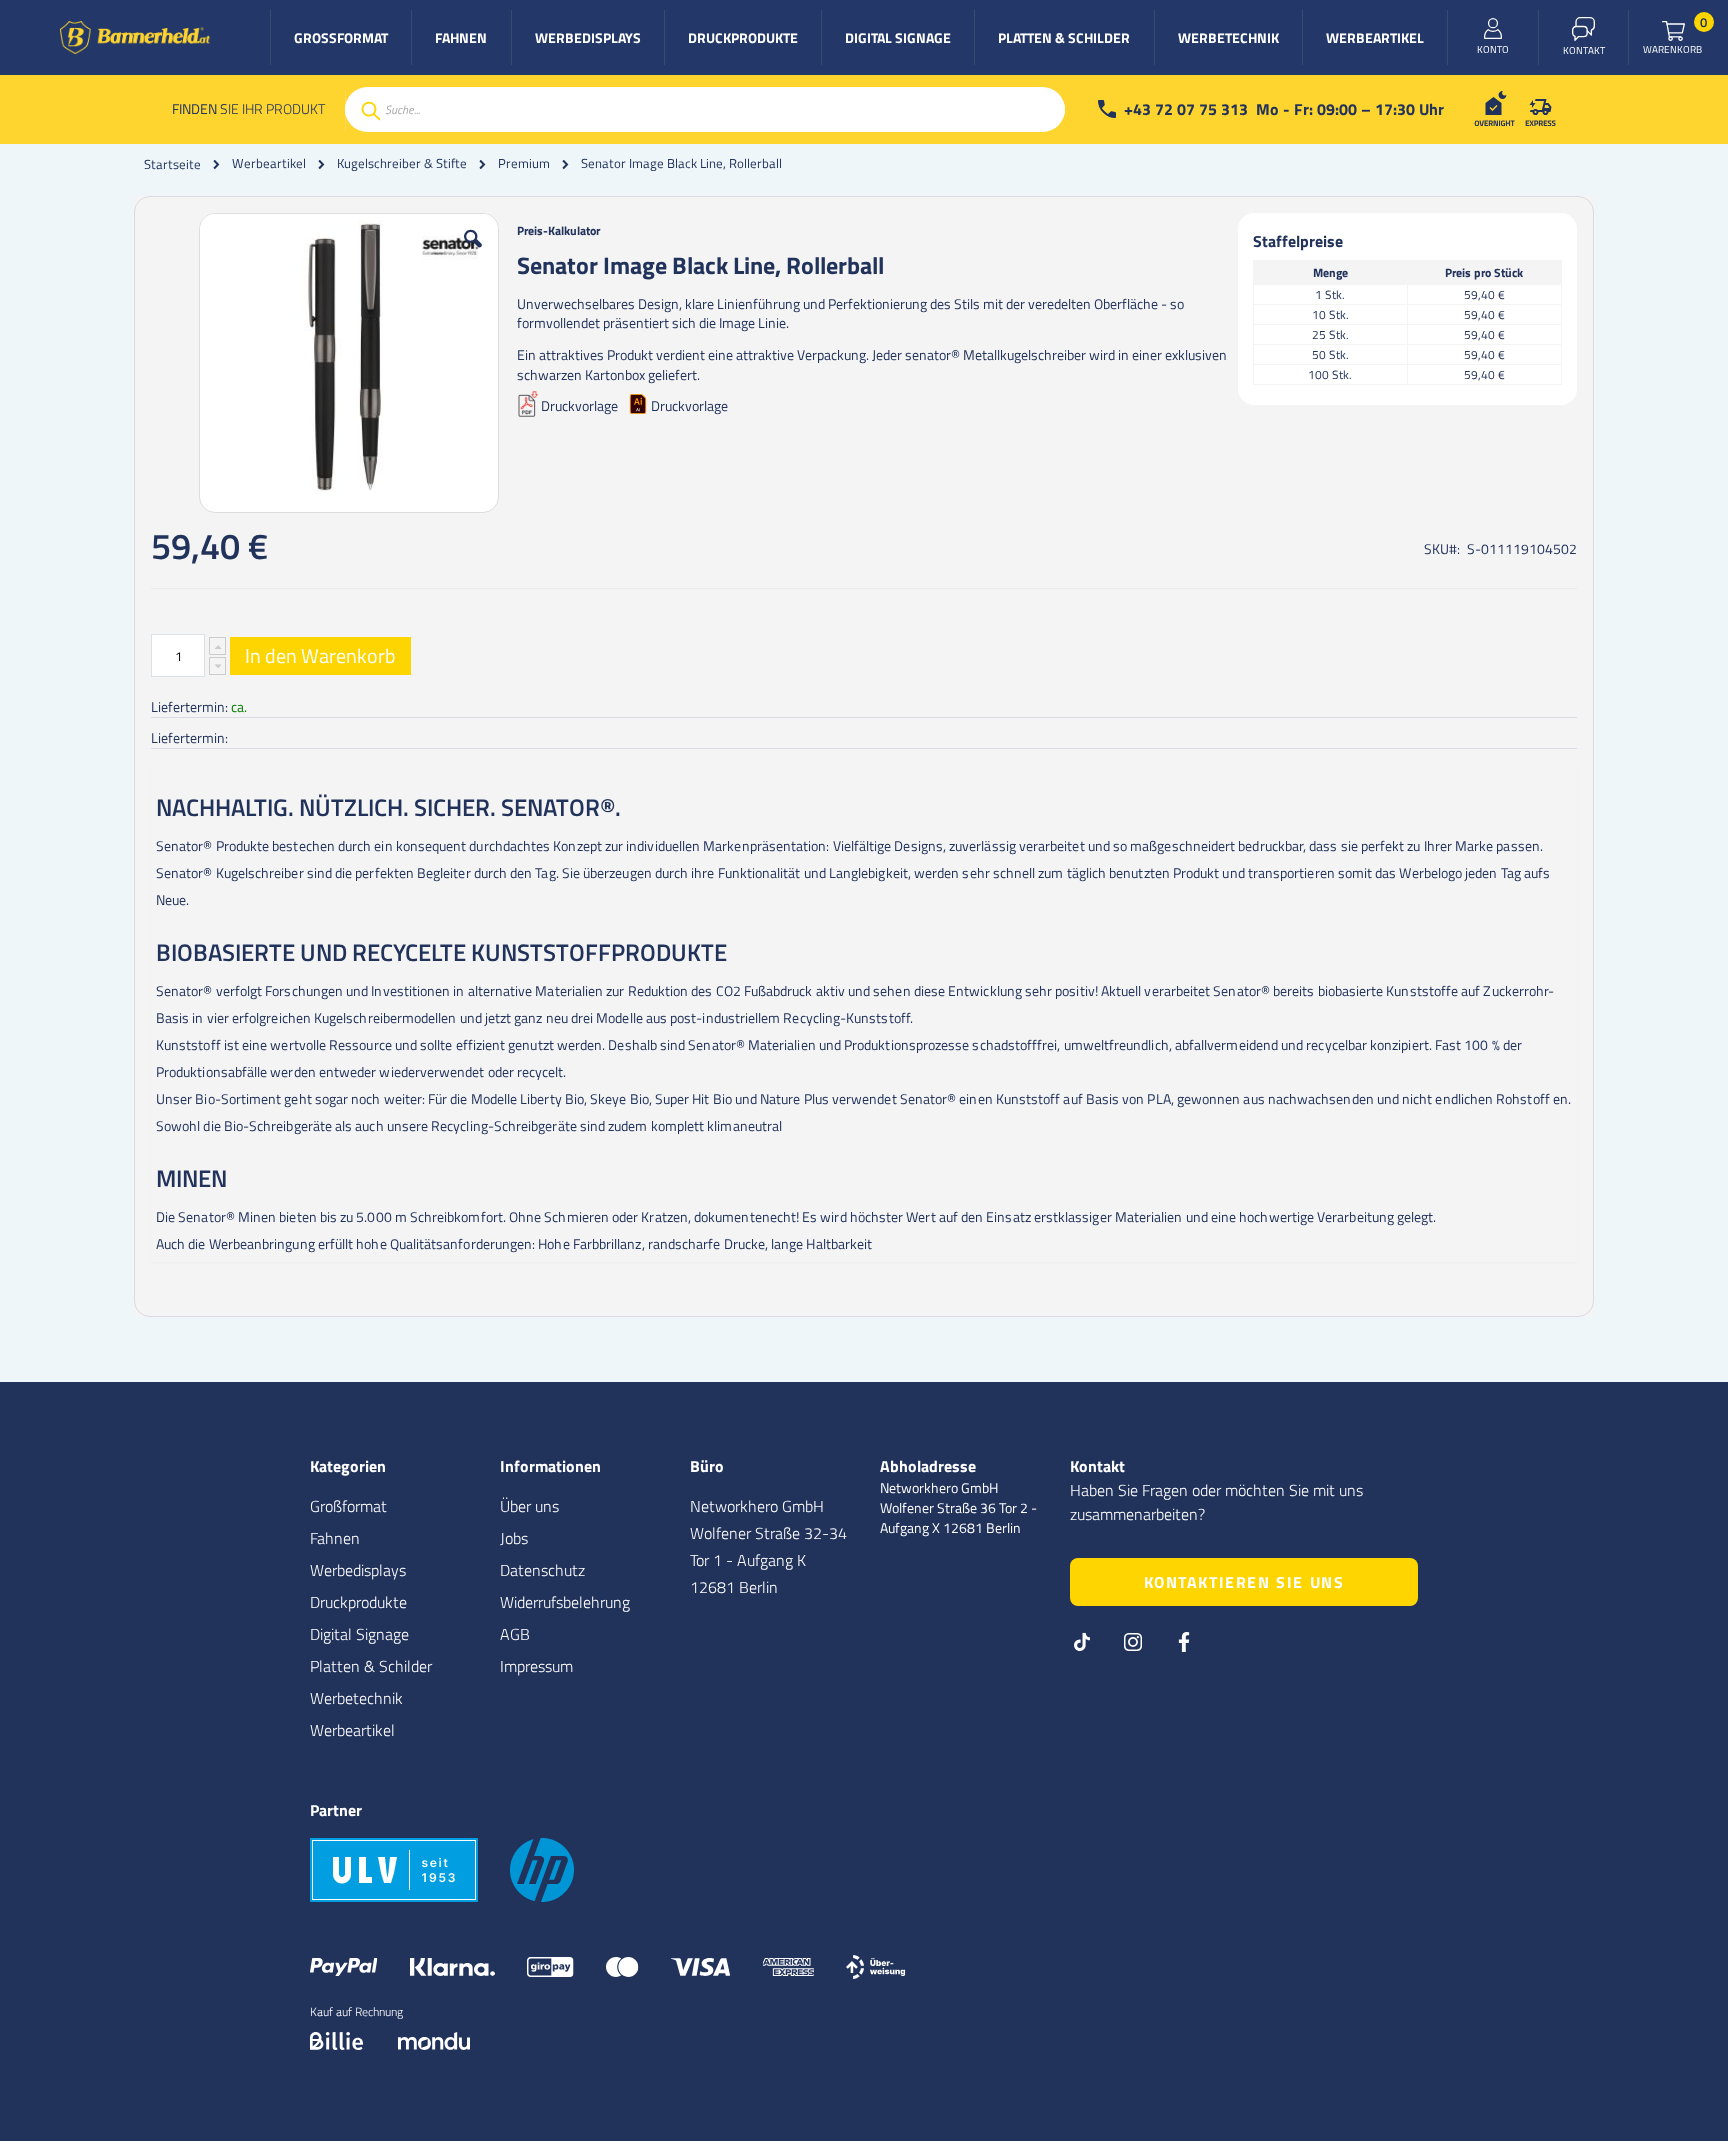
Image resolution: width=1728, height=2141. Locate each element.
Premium (524, 163)
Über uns (529, 1506)
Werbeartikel (269, 163)
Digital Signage (359, 1634)
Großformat (348, 1506)
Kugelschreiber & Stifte (402, 163)
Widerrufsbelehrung (565, 1602)
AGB (515, 1634)
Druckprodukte (358, 1602)
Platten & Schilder (371, 1666)
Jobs (514, 1538)
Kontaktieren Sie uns (1244, 1582)
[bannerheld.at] (135, 37)
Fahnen (335, 1538)
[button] (473, 254)
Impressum (536, 1666)
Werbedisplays (358, 1570)
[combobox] (705, 109)
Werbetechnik (356, 1698)
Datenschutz (542, 1570)
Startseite (172, 164)
